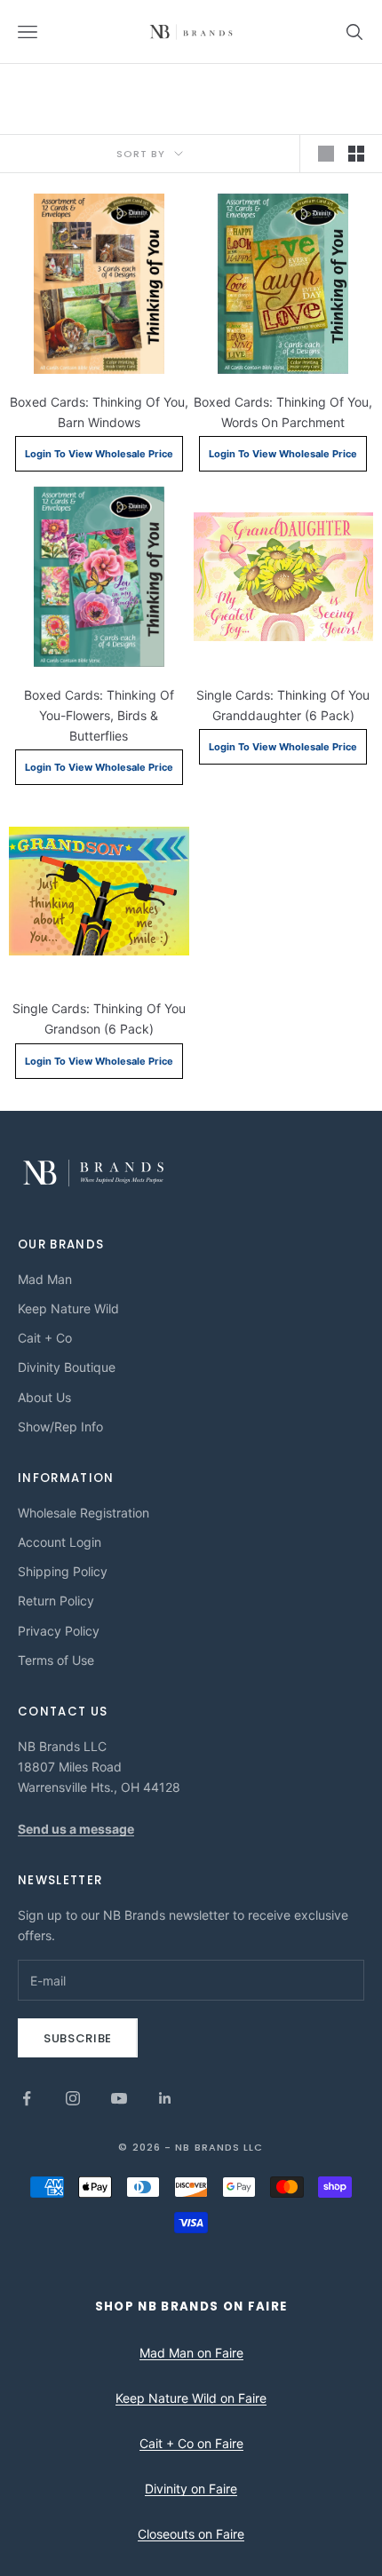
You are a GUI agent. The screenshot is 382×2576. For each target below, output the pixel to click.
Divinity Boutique (67, 1367)
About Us (44, 1397)
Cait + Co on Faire (191, 2443)
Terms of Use (56, 1660)
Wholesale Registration (84, 1513)
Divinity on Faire (191, 2489)
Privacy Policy (59, 1631)
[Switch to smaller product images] (356, 154)
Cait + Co (45, 1338)
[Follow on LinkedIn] (165, 2098)
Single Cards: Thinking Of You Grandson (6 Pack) (99, 1019)
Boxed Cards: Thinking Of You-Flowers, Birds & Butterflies (99, 715)
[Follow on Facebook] (27, 2098)
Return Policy (56, 1601)
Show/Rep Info (60, 1427)
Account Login (60, 1542)
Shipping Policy (63, 1571)
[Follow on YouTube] (119, 2098)
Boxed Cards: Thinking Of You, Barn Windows (99, 412)
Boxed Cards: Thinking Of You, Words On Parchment (283, 412)
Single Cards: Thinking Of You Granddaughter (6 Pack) (283, 705)
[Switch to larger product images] (326, 154)
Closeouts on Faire (191, 2534)
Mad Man (45, 1279)
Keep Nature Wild (68, 1308)
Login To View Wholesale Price (99, 454)
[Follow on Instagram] (73, 2098)
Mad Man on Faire (191, 2353)
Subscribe (78, 2038)
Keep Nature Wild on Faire (191, 2398)
